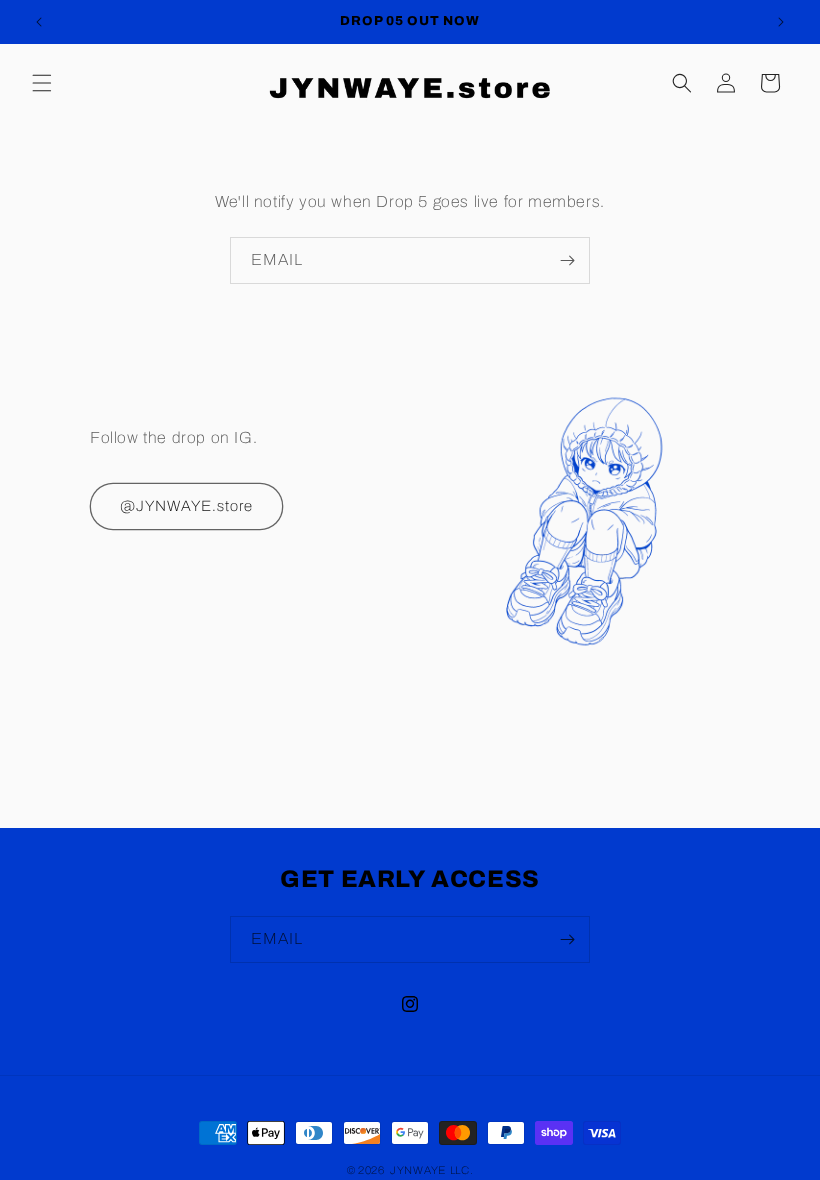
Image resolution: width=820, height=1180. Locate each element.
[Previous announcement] (39, 22)
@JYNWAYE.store (186, 506)
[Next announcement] (781, 22)
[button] (42, 83)
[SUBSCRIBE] (567, 260)
